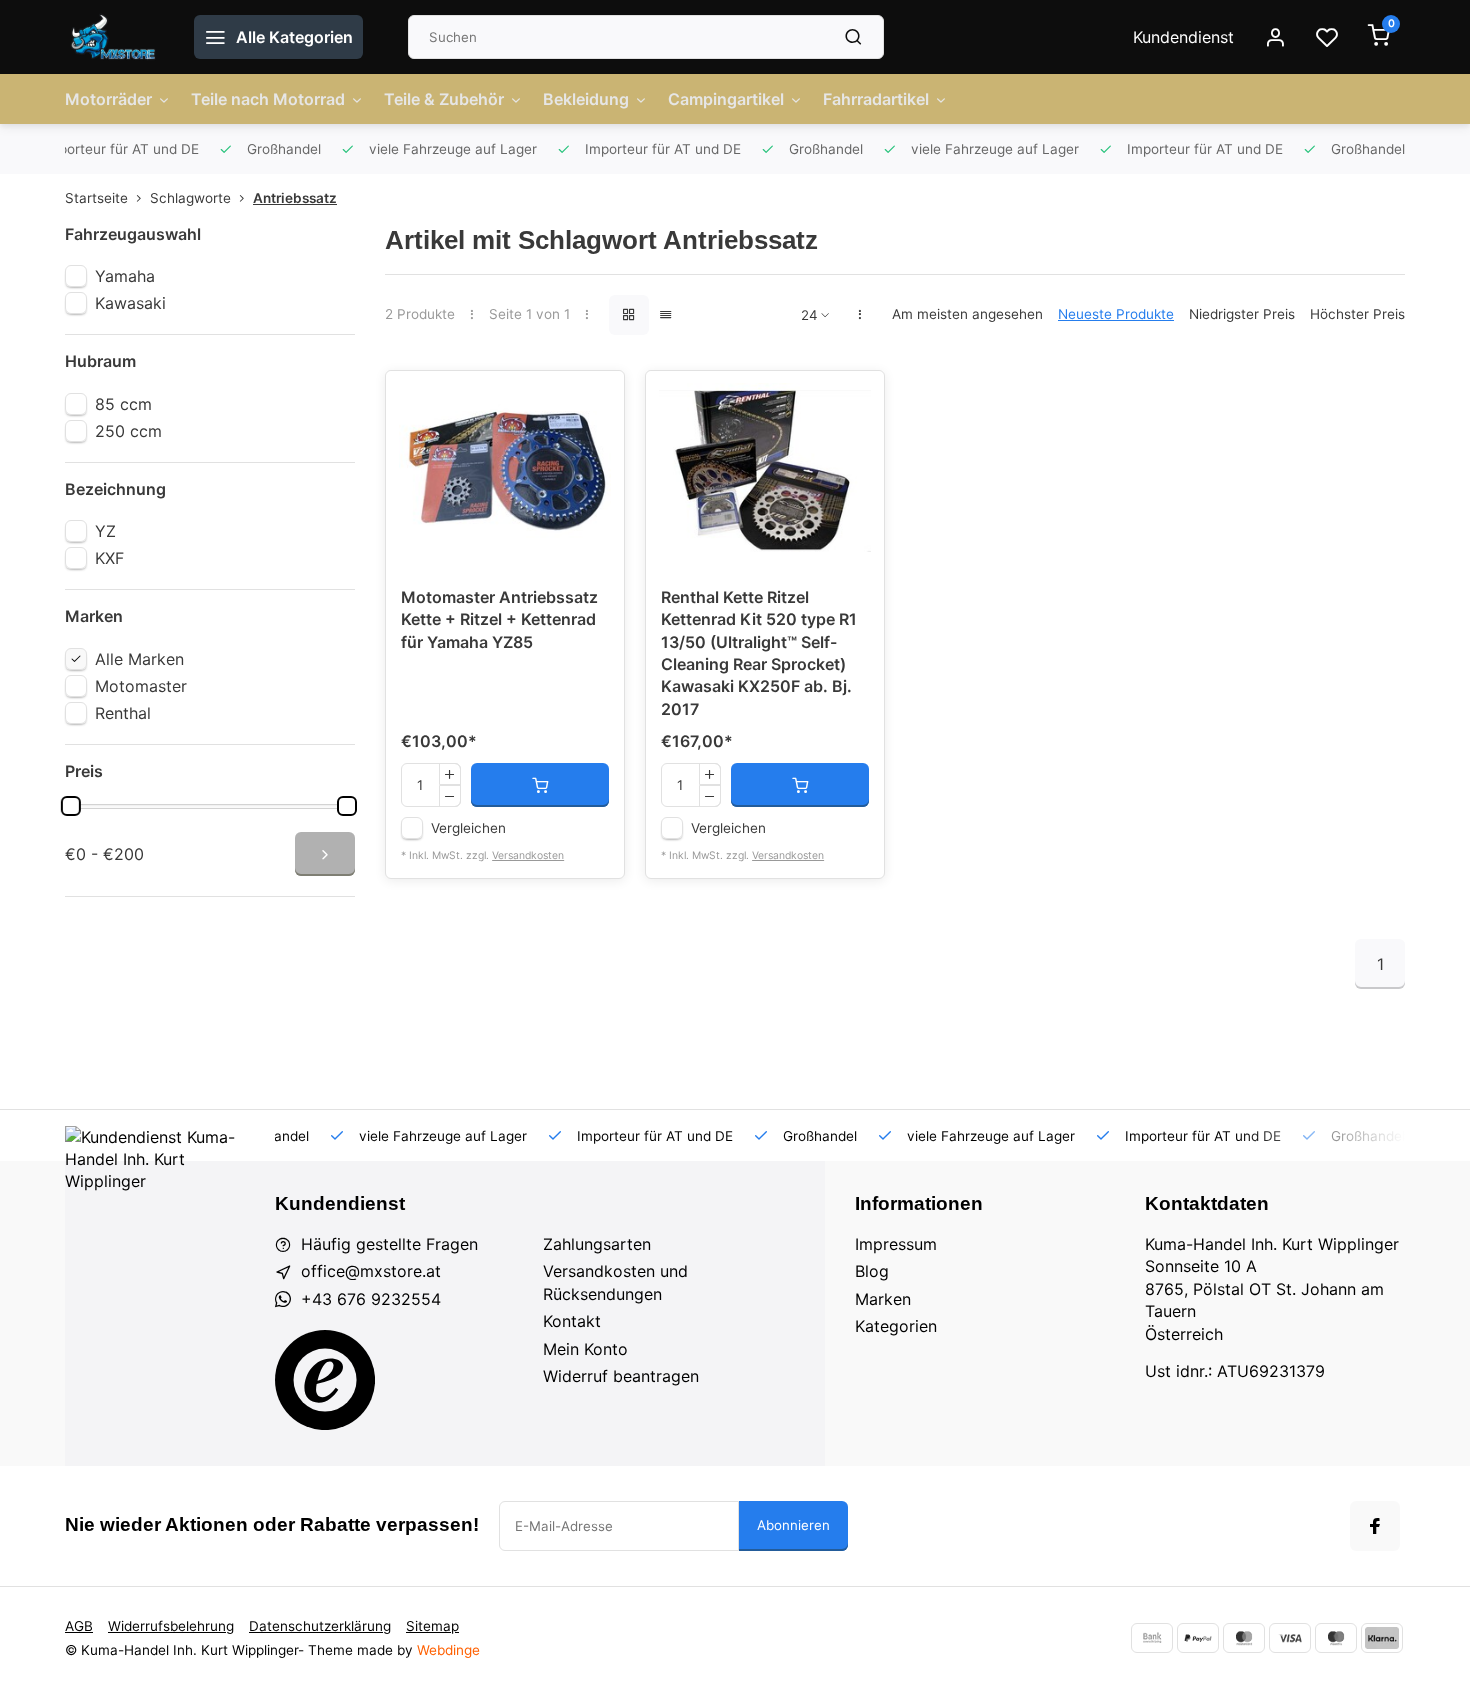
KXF (109, 558)
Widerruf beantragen (621, 1376)
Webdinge (448, 1650)
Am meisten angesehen (967, 314)
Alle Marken (139, 659)
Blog (872, 1271)
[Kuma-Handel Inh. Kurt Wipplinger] (114, 37)
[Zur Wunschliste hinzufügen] (594, 401)
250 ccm (128, 431)
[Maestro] (1336, 1638)
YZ (105, 531)
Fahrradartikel (876, 99)
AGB (79, 1626)
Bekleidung (586, 99)
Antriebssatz (295, 198)
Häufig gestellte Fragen (389, 1244)
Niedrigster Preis (1242, 314)
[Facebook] (1375, 1526)
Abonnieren (793, 1525)
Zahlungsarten (597, 1244)
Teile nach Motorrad (268, 99)
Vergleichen (468, 828)
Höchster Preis (1357, 314)
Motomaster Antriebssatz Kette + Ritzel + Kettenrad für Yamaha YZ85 (499, 619)
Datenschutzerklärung (320, 1626)
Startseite (96, 198)
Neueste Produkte (1116, 314)
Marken (883, 1299)
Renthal (123, 713)
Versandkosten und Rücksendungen (615, 1282)
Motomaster (141, 686)
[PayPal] (1198, 1638)
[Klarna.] (1382, 1638)
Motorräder (108, 99)
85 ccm (123, 404)
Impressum (896, 1244)
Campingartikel (726, 99)
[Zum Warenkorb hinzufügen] (540, 785)
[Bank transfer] (1152, 1638)
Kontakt (572, 1321)
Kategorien (896, 1326)
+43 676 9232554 (371, 1299)
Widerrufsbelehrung (171, 1626)
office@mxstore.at (371, 1271)
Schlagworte (190, 198)
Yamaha (125, 276)
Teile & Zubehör (444, 99)
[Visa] (1290, 1638)
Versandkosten (528, 855)
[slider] (71, 806)
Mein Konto (585, 1349)
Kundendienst (1183, 37)
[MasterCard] (1244, 1638)
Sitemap (432, 1626)
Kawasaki (130, 303)
